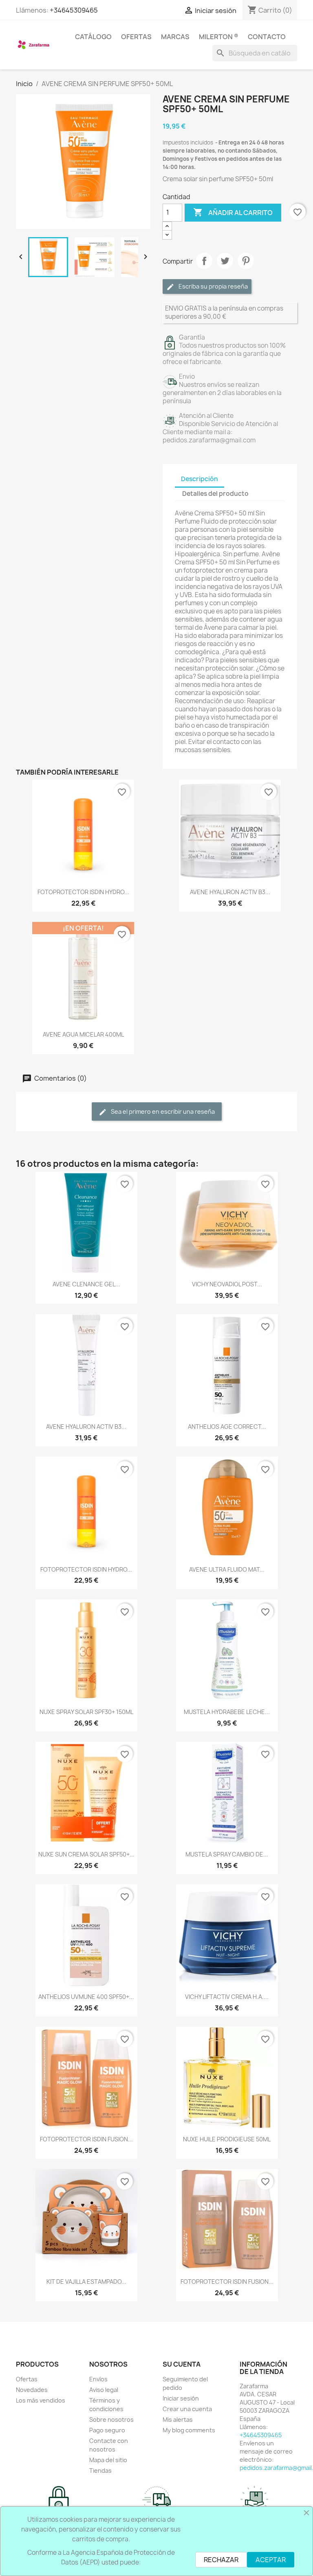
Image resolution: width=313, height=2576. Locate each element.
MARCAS (175, 37)
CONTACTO (267, 37)
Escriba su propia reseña (213, 286)
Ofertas (27, 2379)
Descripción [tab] (199, 479)
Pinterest (246, 261)
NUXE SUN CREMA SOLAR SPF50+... (86, 1854)
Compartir (204, 261)
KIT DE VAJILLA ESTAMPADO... (86, 2282)
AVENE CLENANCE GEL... (86, 1284)
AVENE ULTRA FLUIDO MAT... (227, 1569)
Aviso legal (104, 2390)
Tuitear (225, 261)
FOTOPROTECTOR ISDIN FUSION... (86, 2139)
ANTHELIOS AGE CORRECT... (227, 1427)
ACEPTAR (271, 2560)
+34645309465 (74, 10)
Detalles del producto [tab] (215, 494)
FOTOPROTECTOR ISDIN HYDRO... (83, 892)
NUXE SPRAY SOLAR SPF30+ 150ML (86, 1712)
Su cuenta (182, 2364)
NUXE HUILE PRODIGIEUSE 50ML (227, 2139)
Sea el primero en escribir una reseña (162, 1111)
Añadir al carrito (233, 212)
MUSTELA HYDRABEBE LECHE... (227, 1712)
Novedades (32, 2390)
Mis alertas (178, 2419)
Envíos (98, 2379)
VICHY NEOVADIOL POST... (227, 1284)
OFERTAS (136, 37)
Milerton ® (219, 37)
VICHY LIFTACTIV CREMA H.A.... (227, 1997)
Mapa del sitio (108, 2460)
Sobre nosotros (111, 2419)
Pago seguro (107, 2430)
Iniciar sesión (181, 2398)
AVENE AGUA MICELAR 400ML (83, 1034)
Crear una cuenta (187, 2409)
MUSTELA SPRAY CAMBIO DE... (227, 1854)
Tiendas (100, 2471)
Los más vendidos (41, 2400)
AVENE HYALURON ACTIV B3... (230, 892)
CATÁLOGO (93, 37)
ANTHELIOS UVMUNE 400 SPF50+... (86, 1997)
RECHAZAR (221, 2560)
